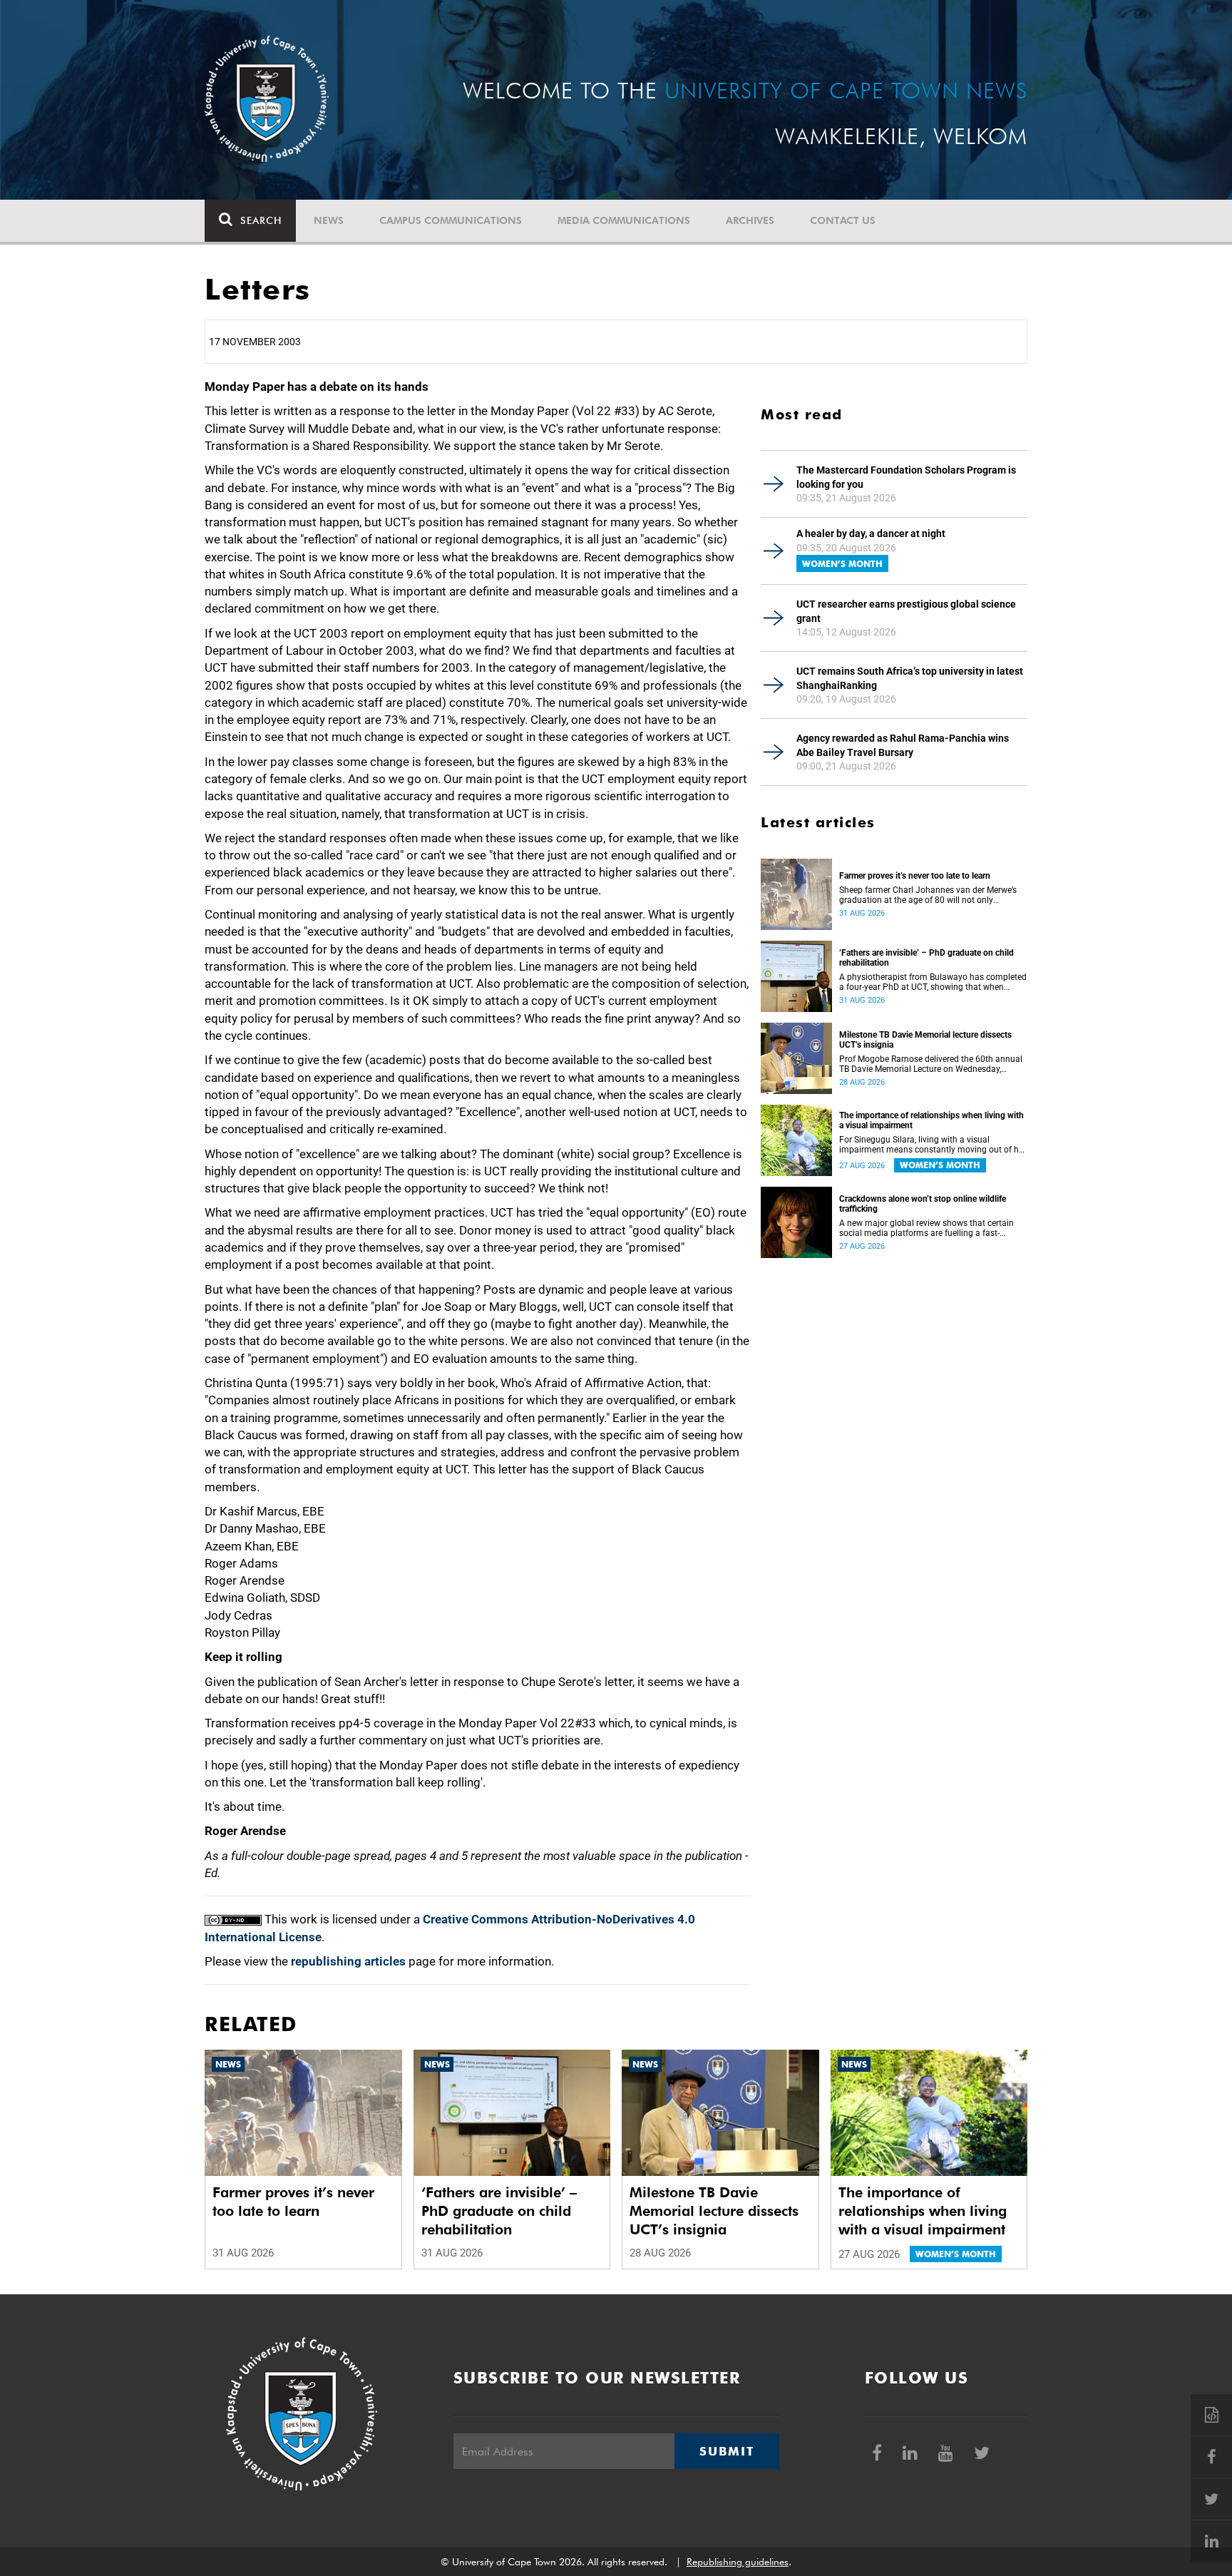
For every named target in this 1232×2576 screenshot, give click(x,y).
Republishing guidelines (738, 2562)
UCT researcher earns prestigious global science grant (906, 611)
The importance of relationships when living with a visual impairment (931, 1120)
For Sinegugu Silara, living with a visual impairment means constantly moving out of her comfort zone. (933, 1145)
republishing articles (348, 1961)
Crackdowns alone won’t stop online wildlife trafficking (923, 1204)
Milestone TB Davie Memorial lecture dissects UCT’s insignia (925, 1040)
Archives (750, 220)
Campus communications (451, 220)
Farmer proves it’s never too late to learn (915, 876)
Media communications (624, 220)
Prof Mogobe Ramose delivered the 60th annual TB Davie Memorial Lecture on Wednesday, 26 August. (931, 1064)
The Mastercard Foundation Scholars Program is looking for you (906, 477)
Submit (727, 2451)
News (329, 220)
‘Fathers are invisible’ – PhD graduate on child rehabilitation (926, 958)
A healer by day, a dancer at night (871, 533)
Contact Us (843, 220)
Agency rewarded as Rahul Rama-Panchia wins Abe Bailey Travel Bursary (903, 745)
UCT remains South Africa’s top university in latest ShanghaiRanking (910, 678)
